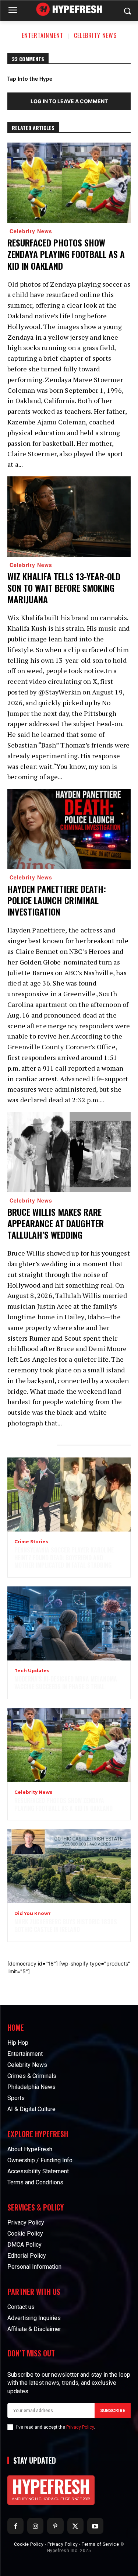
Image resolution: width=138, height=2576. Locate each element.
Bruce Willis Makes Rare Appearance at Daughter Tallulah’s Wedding (56, 1223)
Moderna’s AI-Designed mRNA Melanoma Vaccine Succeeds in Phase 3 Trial (66, 1683)
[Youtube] (95, 2526)
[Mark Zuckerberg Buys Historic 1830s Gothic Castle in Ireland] (69, 1866)
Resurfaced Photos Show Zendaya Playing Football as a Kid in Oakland (66, 254)
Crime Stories (31, 1542)
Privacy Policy (80, 2427)
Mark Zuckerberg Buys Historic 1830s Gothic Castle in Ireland (66, 1926)
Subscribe (113, 2411)
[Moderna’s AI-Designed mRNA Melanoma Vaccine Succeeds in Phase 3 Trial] (69, 1623)
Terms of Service (100, 2544)
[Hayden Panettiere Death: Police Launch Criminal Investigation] (69, 829)
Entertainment (43, 35)
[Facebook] (15, 2526)
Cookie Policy (29, 2544)
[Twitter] (75, 2526)
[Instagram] (35, 2526)
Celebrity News (95, 35)
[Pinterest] (55, 2526)
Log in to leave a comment (69, 101)
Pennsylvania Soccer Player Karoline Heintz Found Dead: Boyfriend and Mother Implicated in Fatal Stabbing (64, 1558)
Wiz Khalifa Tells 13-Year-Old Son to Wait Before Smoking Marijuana (64, 588)
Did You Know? (33, 1914)
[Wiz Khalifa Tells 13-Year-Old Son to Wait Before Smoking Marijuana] (69, 517)
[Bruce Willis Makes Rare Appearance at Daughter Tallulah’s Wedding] (69, 1152)
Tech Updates (32, 1671)
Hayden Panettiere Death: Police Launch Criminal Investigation (57, 900)
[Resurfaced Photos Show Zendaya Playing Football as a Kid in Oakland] (69, 183)
